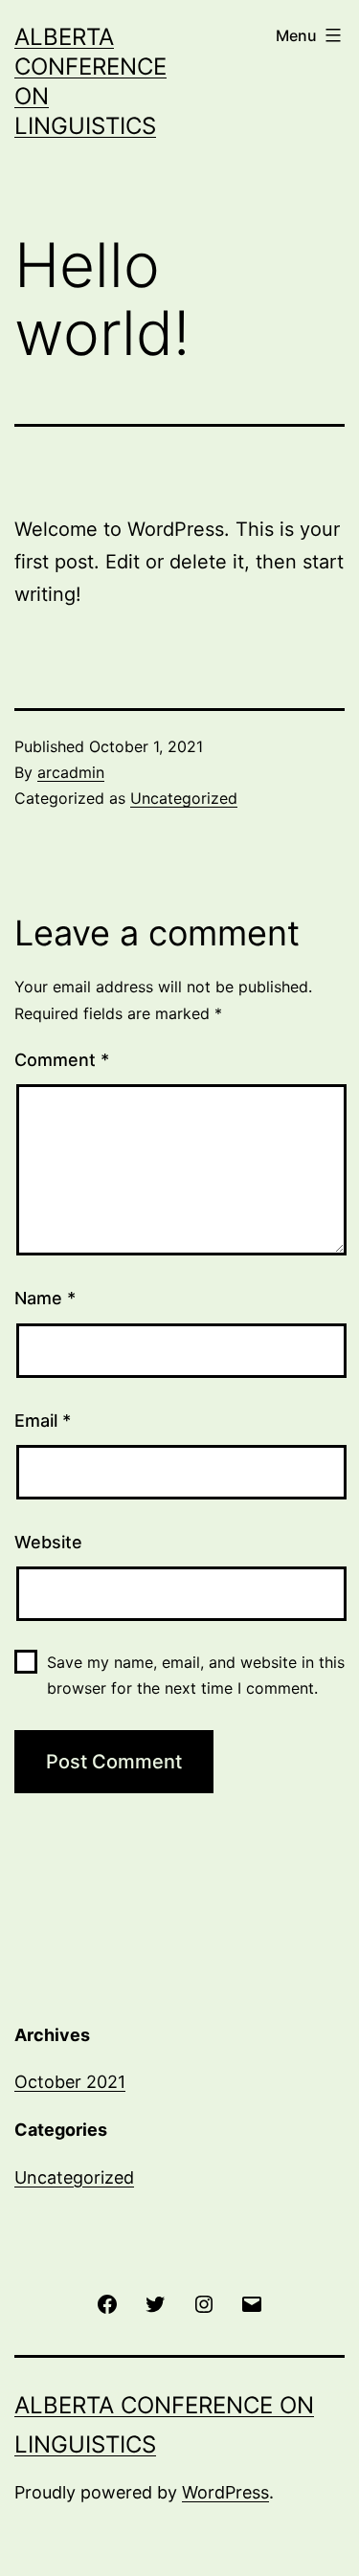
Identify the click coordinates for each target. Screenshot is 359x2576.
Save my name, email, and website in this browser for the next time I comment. (196, 1675)
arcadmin (71, 772)
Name (45, 1298)
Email (43, 1421)
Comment (62, 1060)
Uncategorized (184, 798)
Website (48, 1542)
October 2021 (70, 2082)
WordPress (225, 2492)
